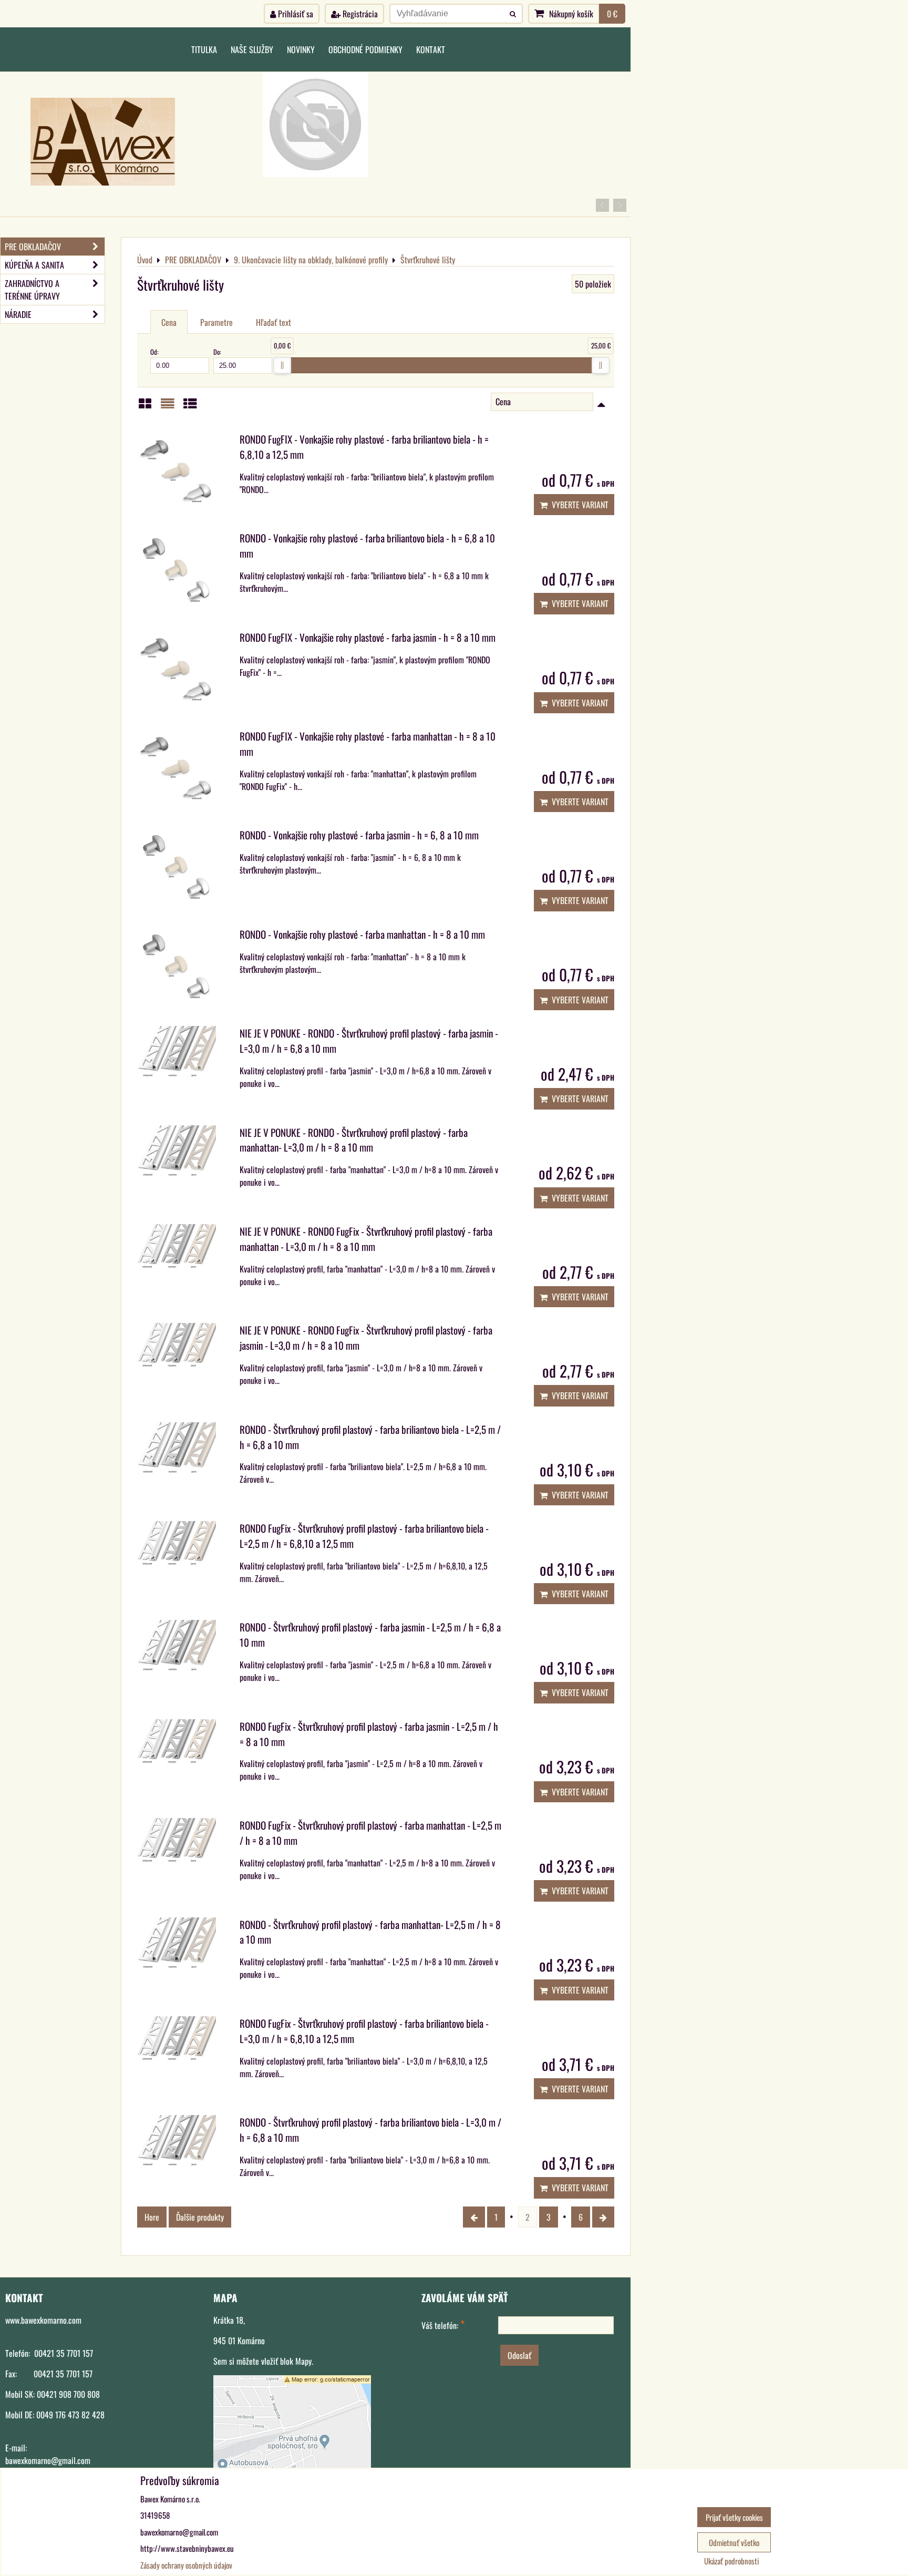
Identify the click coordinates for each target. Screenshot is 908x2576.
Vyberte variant (578, 505)
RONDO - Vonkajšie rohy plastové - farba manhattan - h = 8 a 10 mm (362, 934)
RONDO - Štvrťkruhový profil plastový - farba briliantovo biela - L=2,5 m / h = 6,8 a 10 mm (370, 1437)
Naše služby (252, 49)
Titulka (204, 49)
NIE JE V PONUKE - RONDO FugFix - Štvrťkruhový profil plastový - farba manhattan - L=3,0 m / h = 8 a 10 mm (366, 1239)
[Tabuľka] (190, 406)
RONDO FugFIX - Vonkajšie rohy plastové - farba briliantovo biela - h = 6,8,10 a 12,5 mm (364, 447)
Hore (152, 2217)
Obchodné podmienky (365, 49)
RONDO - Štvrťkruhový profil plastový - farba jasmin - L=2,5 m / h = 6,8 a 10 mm (370, 1635)
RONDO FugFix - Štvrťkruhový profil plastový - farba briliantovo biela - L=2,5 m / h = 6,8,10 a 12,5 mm (364, 1536)
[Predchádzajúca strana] (474, 2217)
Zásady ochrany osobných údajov (186, 2565)
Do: (217, 352)
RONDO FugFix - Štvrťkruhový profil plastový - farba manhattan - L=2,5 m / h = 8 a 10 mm (370, 1833)
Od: (154, 352)
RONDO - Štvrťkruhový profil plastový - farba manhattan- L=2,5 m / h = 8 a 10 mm (370, 1932)
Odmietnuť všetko (734, 2542)
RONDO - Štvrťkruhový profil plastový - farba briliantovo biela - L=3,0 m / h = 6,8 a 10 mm (370, 2130)
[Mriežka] (145, 406)
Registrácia (359, 14)
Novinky (301, 49)
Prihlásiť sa (295, 14)
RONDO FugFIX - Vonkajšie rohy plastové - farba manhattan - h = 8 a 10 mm (368, 744)
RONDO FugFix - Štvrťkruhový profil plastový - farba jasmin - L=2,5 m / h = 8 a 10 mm (369, 1734)
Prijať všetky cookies (734, 2517)
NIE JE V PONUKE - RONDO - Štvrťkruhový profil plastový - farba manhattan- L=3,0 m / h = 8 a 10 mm (354, 1140)
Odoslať (519, 2355)
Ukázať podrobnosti (731, 2561)
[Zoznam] (168, 406)
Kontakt (431, 49)
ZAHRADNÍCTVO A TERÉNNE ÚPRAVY (32, 290)
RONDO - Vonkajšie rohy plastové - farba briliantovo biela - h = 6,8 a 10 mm (367, 546)
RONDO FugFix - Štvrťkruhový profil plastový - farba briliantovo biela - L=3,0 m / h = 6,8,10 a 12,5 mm (364, 2031)
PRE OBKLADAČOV (33, 247)
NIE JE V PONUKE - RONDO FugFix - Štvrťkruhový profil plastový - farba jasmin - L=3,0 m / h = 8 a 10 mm (366, 1338)
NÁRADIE (18, 314)
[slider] (282, 365)
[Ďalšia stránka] (603, 2217)
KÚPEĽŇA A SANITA (34, 265)
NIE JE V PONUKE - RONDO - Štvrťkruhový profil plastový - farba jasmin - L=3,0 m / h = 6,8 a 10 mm (369, 1041)
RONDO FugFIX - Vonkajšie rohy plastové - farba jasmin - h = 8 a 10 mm (368, 637)
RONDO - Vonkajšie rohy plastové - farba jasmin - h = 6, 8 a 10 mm (359, 835)
